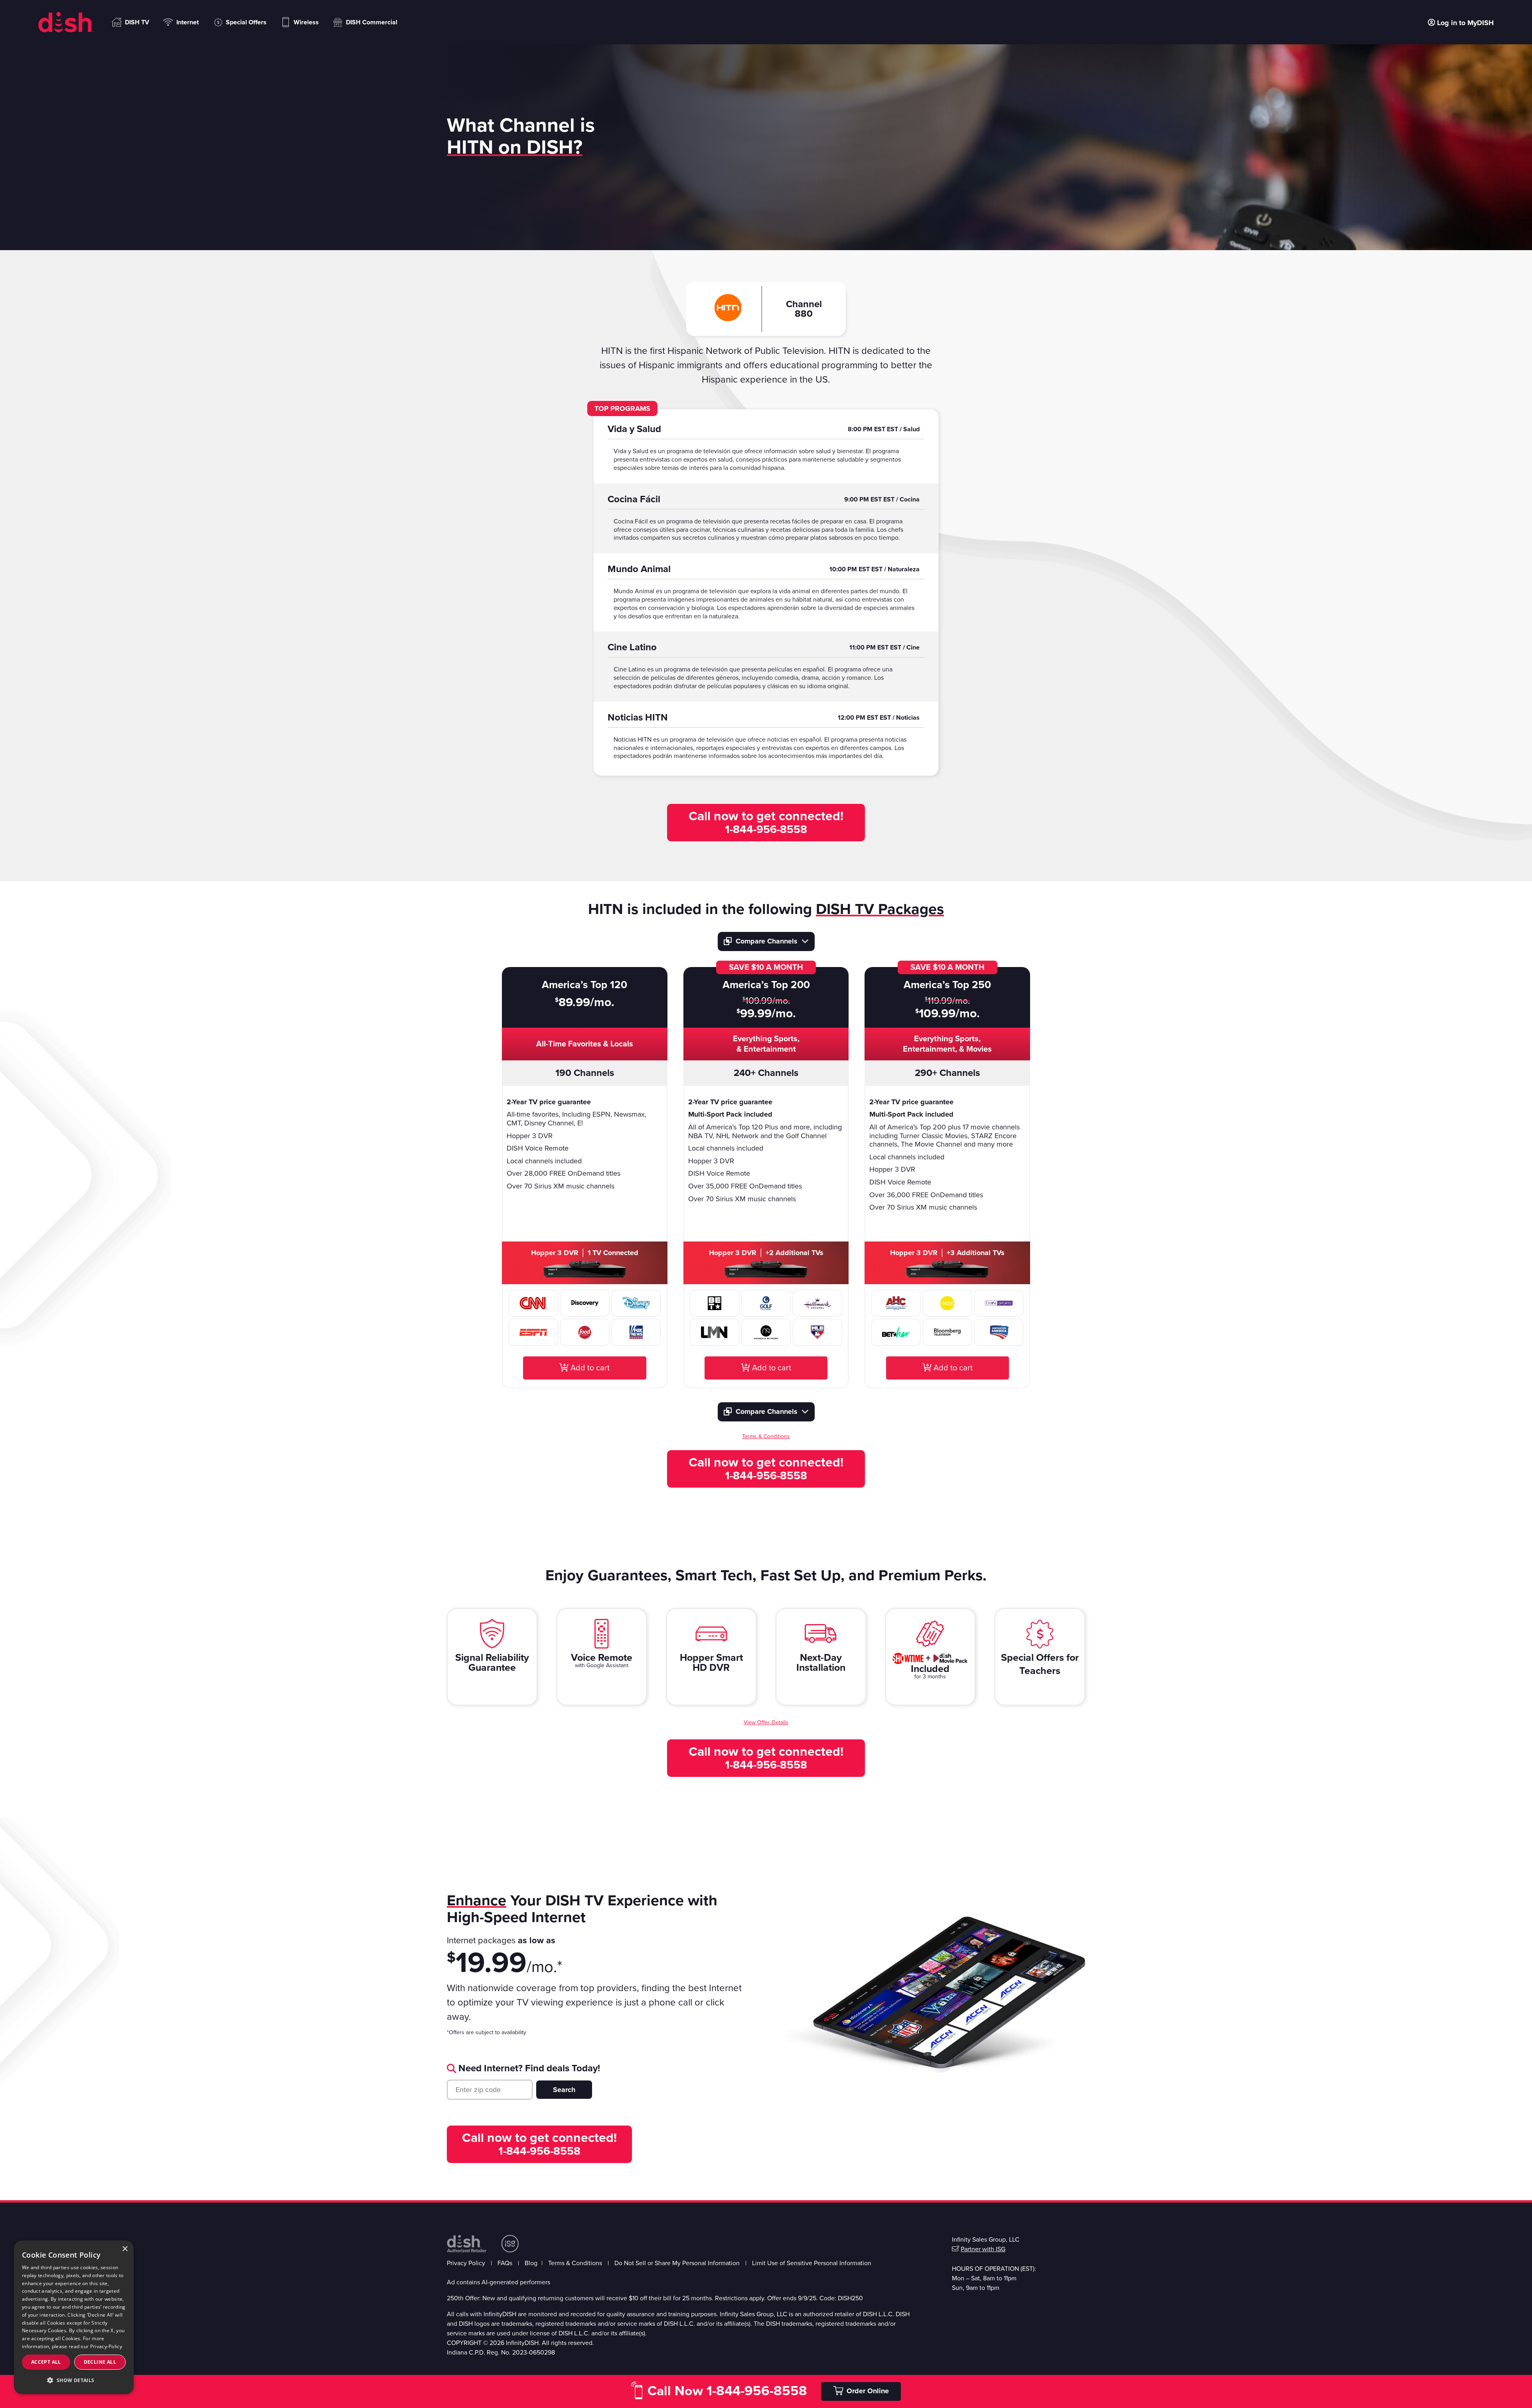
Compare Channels (767, 941)
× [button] (125, 2249)
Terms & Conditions (575, 2263)
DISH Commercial (372, 22)
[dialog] (74, 2317)
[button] (74, 2380)
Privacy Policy (466, 2263)
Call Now (727, 2391)
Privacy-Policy (106, 2346)
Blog (531, 2263)
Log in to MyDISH (1465, 22)
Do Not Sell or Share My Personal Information (677, 2263)
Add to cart (589, 1368)
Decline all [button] (100, 2362)
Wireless (306, 22)
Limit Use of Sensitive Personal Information (812, 2263)
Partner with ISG (983, 2249)
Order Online (868, 2391)
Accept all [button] (46, 2362)
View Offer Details (766, 1722)
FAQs (505, 2263)
